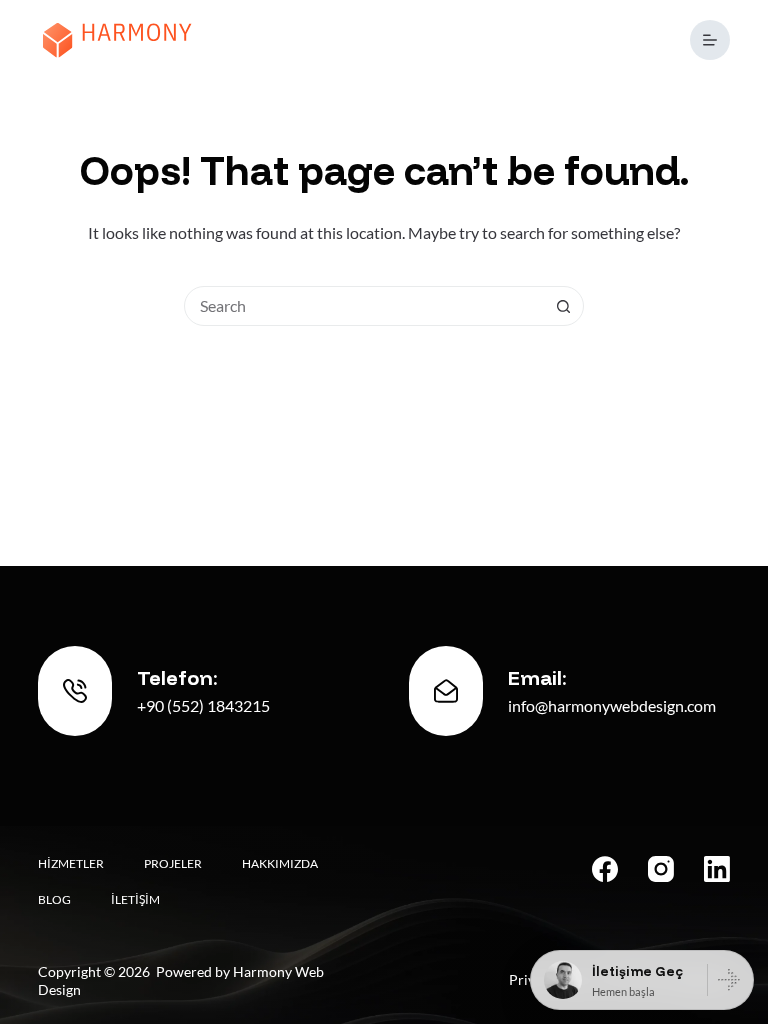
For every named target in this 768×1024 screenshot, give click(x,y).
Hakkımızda (280, 863)
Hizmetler (71, 863)
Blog (54, 899)
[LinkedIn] (717, 869)
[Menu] (710, 40)
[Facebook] (605, 869)
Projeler (173, 863)
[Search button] (563, 306)
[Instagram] (661, 869)
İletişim (135, 899)
